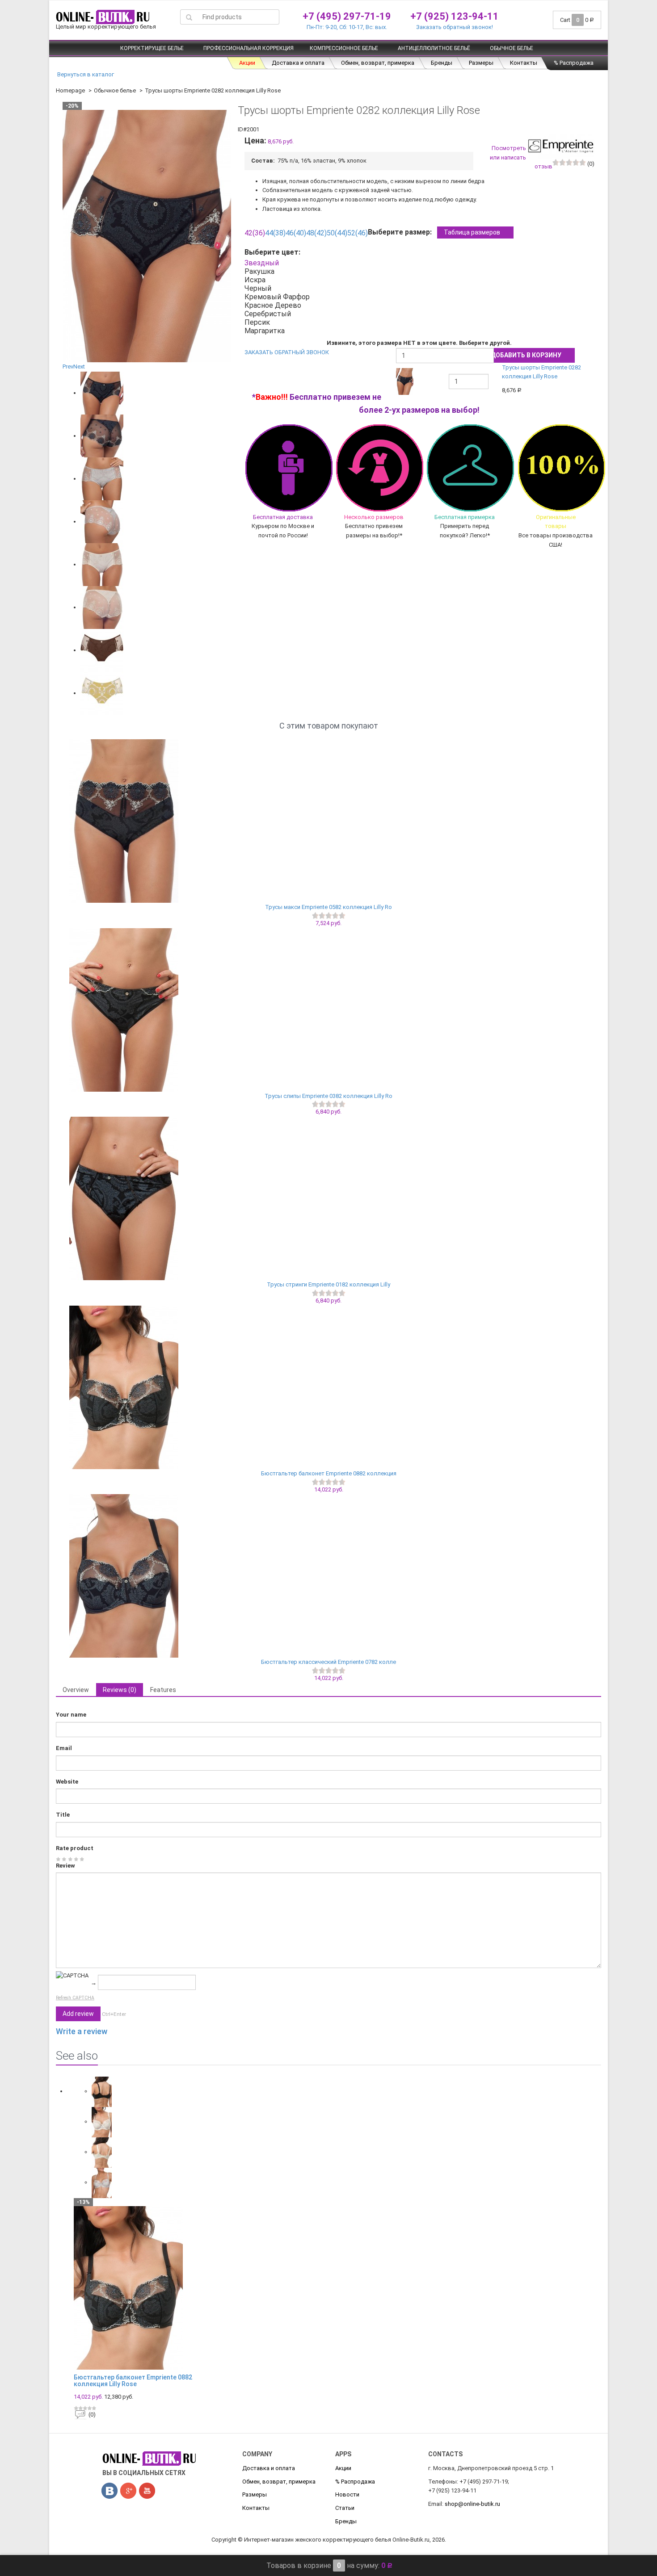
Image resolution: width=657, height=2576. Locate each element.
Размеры (481, 63)
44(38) (275, 233)
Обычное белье (512, 48)
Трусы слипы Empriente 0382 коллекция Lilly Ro (328, 1096)
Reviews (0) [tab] (120, 1690)
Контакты (524, 63)
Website (67, 1782)
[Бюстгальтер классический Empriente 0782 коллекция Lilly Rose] (328, 1576)
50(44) (337, 233)
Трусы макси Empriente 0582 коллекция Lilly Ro (328, 907)
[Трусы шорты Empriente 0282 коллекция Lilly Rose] (102, 393)
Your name (71, 1715)
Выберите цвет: (274, 252)
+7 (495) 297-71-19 (347, 16)
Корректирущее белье (152, 48)
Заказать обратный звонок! (455, 27)
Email (64, 1748)
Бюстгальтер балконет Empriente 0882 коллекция (329, 1473)
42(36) (255, 233)
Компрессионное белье (344, 48)
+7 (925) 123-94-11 (455, 16)
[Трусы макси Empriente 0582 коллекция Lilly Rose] (328, 821)
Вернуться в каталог (85, 74)
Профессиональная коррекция (248, 48)
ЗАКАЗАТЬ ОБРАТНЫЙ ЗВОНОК (287, 352)
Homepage (70, 90)
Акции (247, 63)
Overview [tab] (76, 1690)
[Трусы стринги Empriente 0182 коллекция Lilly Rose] (328, 1198)
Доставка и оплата (298, 63)
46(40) (296, 233)
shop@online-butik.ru (472, 2504)
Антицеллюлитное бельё (434, 48)
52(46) (358, 233)
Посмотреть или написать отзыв (521, 157)
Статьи (345, 2508)
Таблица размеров (472, 232)
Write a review (82, 2031)
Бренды (442, 63)
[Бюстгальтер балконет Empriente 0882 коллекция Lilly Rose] (328, 1387)
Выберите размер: (434, 232)
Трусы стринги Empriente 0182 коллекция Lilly (328, 1284)
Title (63, 1815)
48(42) (316, 233)
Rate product (75, 1848)
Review (65, 1866)
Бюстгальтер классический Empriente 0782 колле (328, 1662)
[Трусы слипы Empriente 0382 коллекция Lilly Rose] (328, 1010)
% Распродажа (574, 63)
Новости (347, 2494)
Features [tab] (163, 1690)
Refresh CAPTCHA (75, 1998)
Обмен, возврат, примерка (378, 63)
